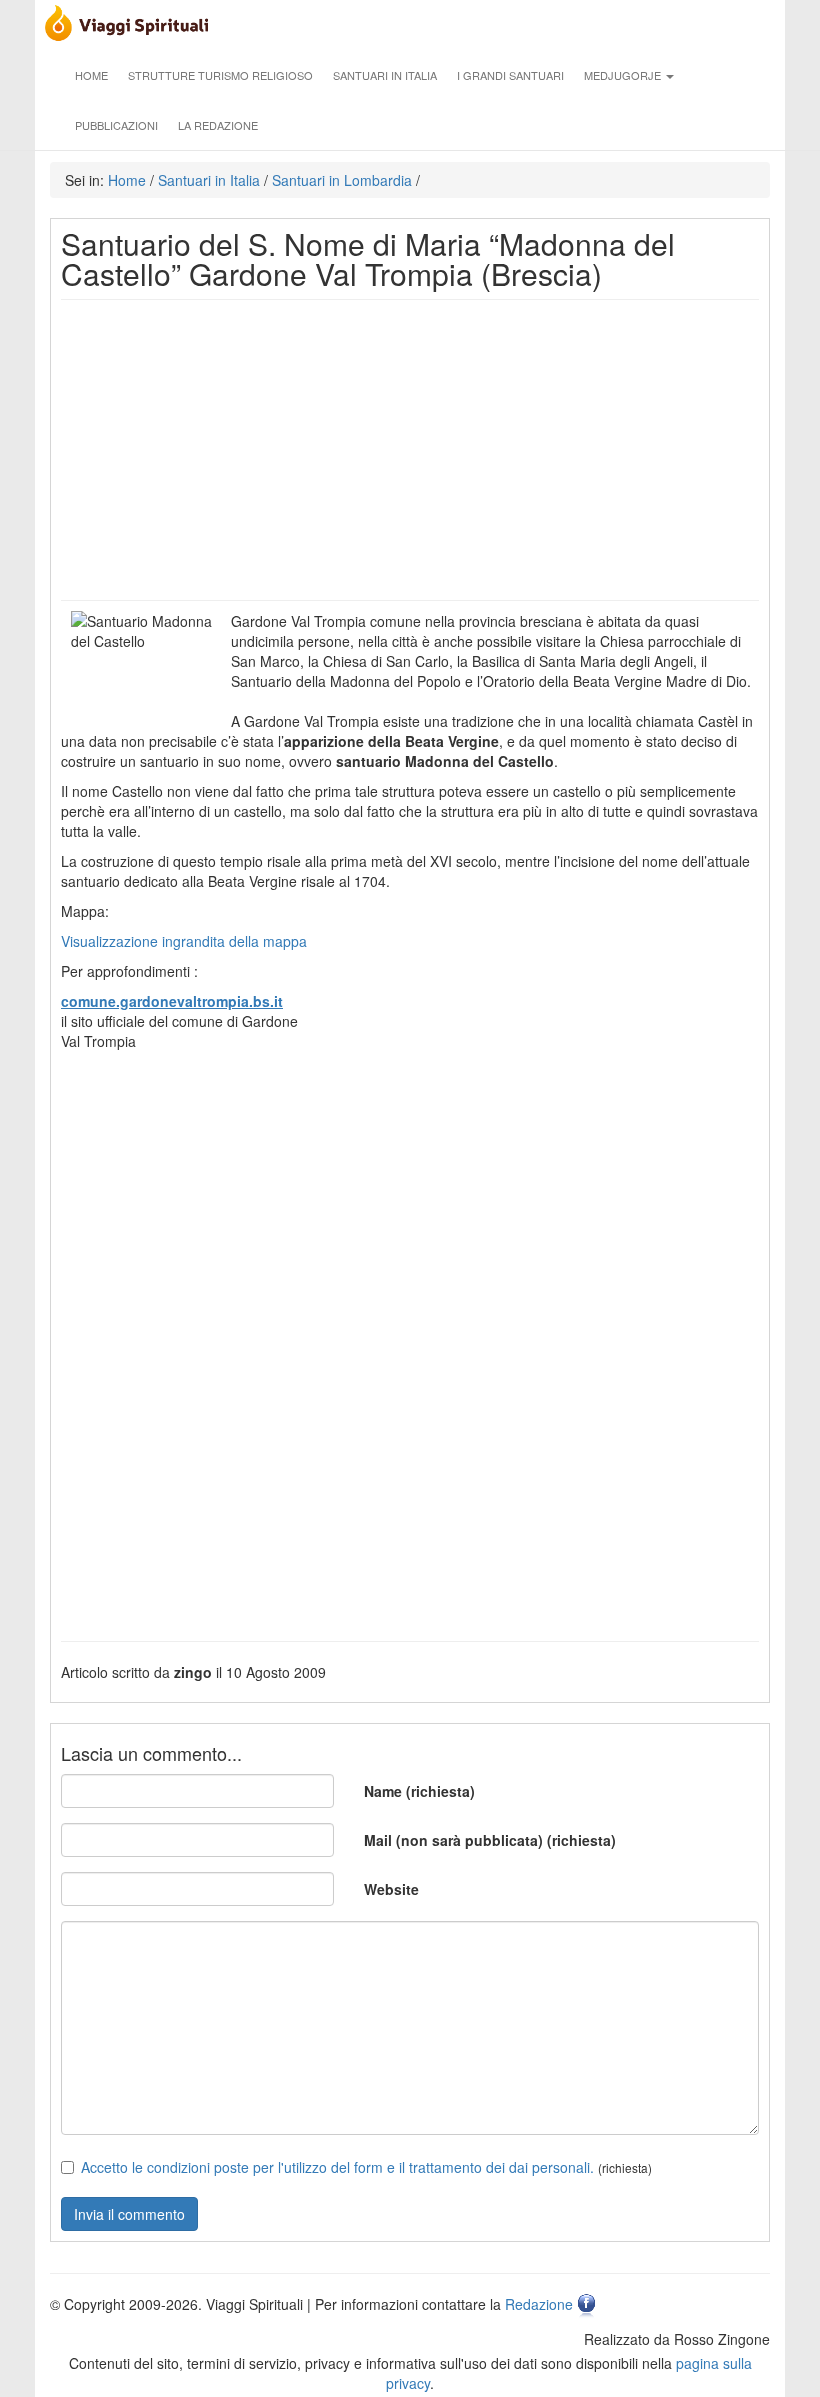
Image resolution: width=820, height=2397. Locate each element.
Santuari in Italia (385, 75)
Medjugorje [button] (624, 75)
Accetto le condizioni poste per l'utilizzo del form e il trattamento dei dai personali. (337, 2167)
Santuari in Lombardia (342, 180)
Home (91, 75)
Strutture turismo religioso (220, 75)
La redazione (218, 125)
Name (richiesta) (419, 1791)
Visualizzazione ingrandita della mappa (184, 941)
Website (391, 1889)
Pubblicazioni (116, 125)
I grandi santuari (510, 75)
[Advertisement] (410, 450)
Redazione (539, 2304)
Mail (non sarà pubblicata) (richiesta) (490, 1840)
